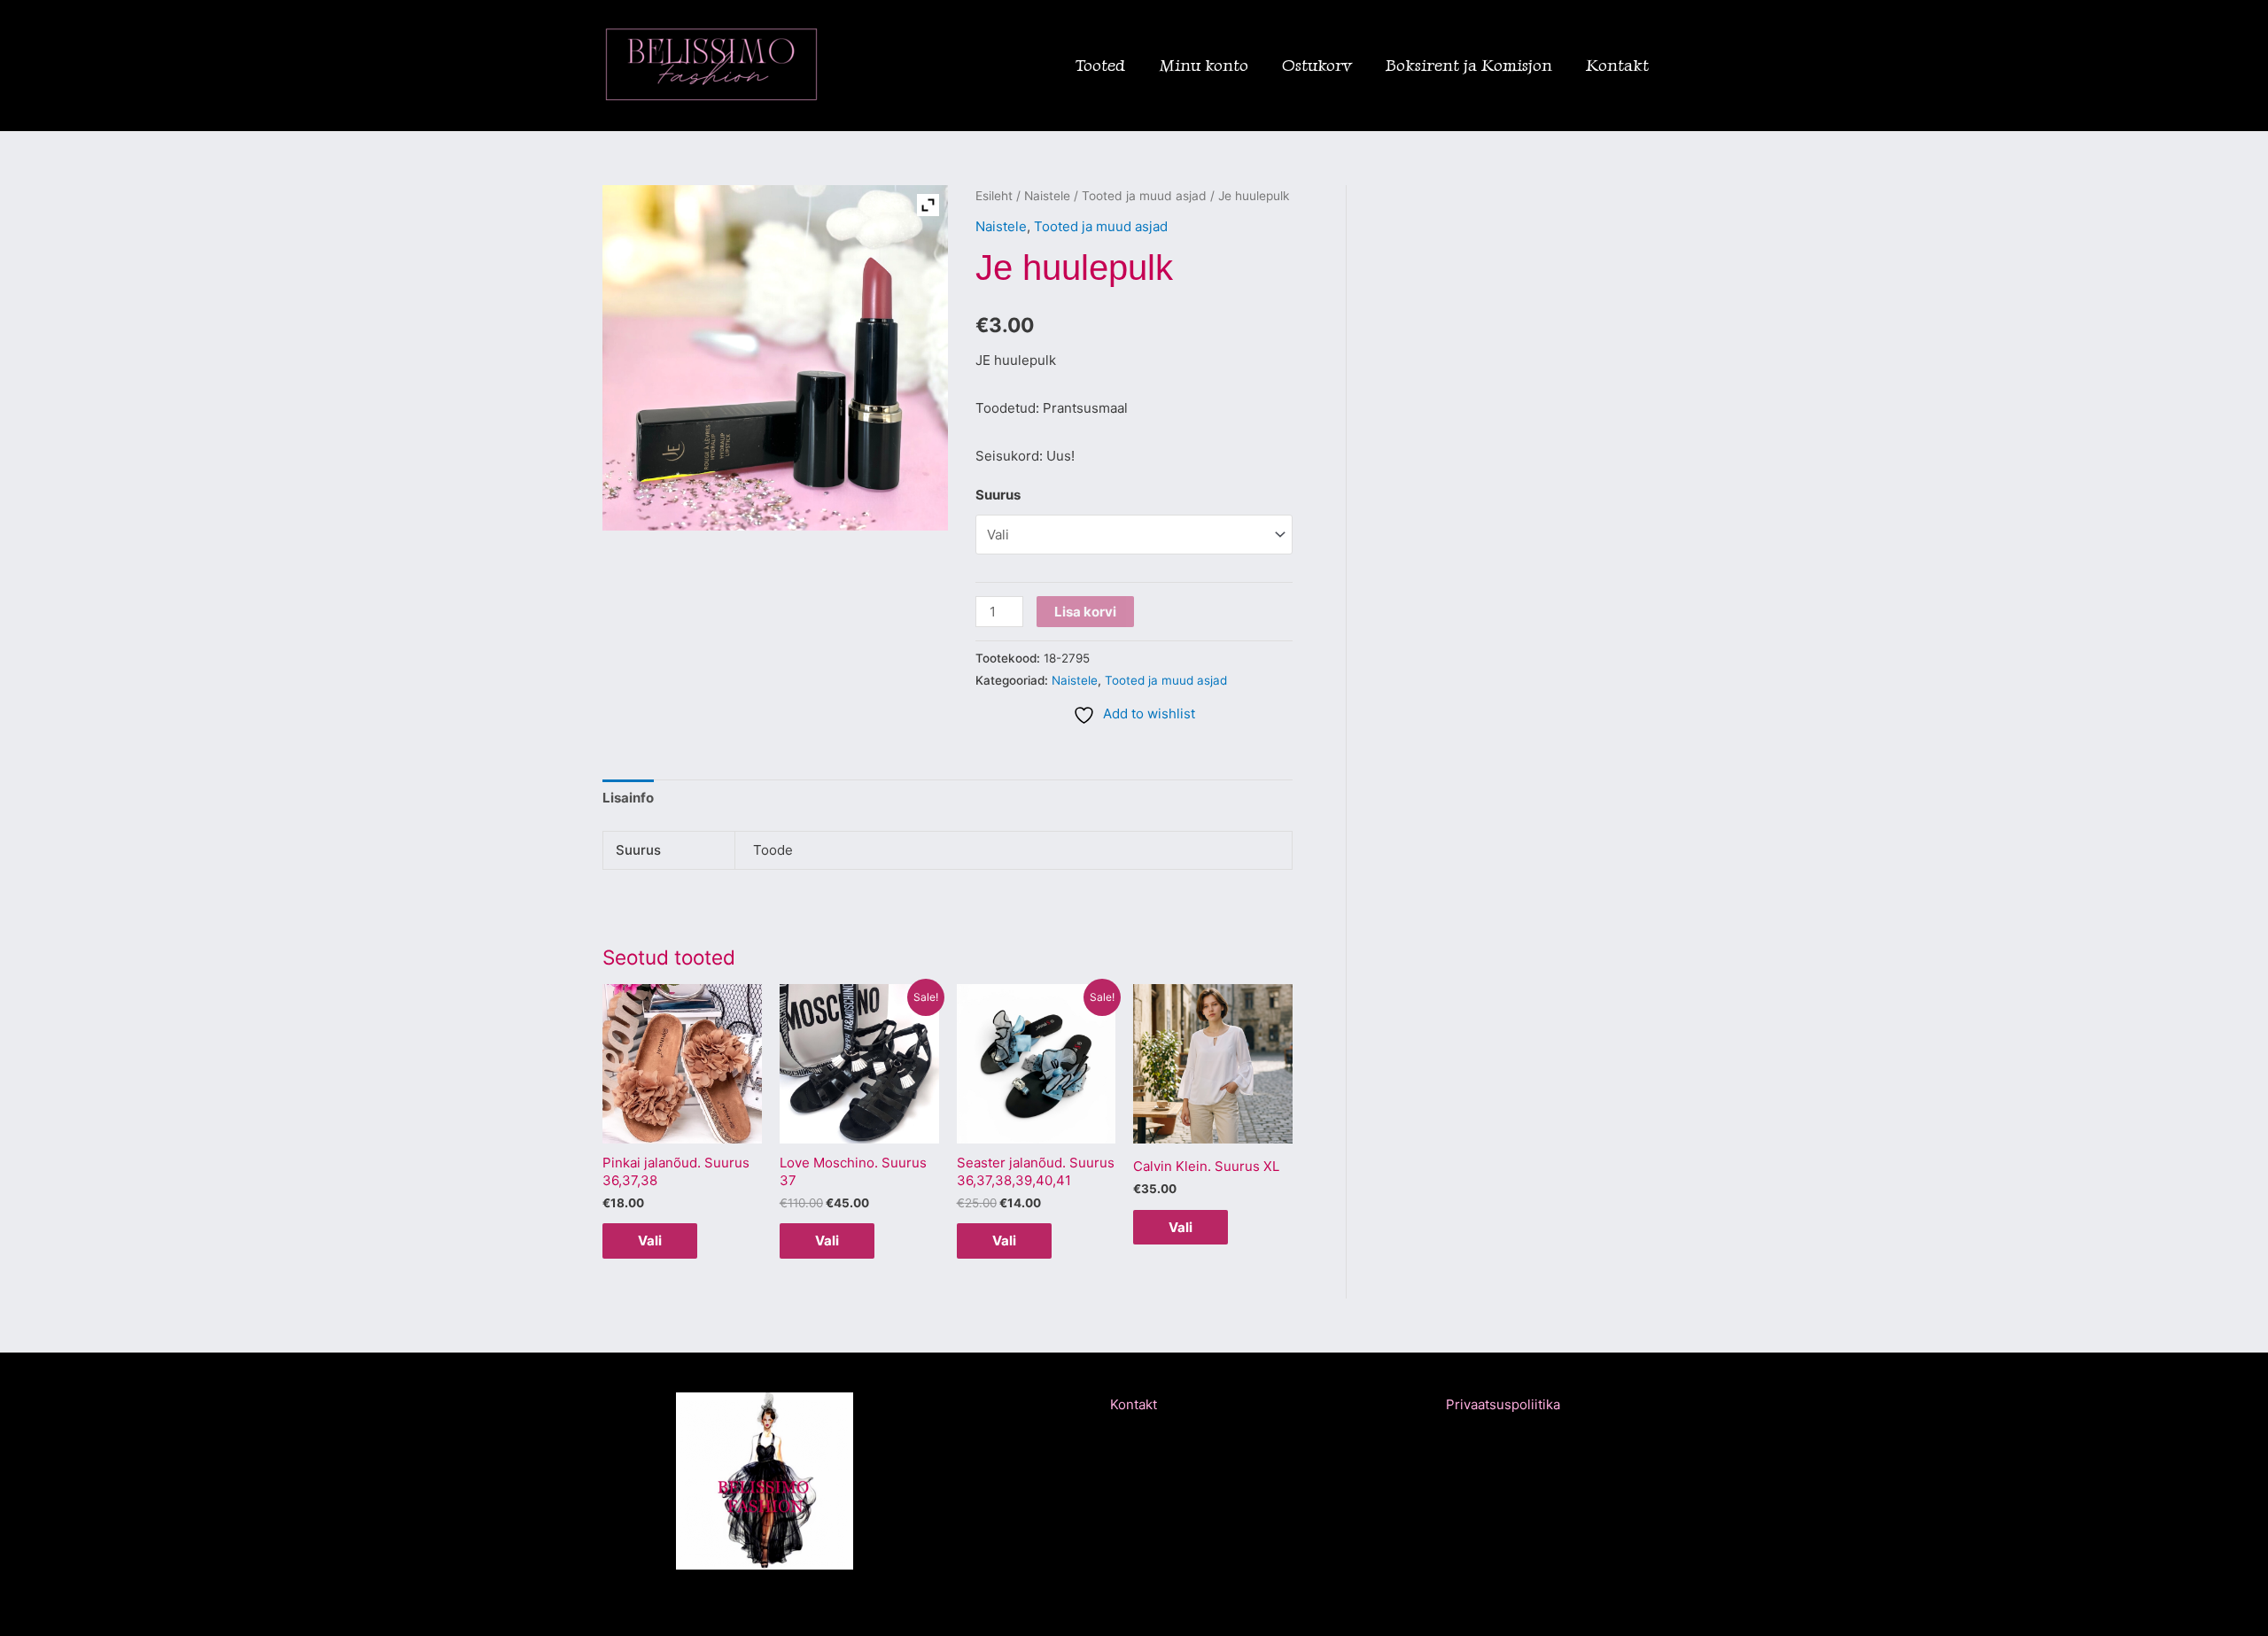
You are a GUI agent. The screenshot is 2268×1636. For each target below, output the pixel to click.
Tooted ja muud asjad (1144, 196)
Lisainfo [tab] (628, 798)
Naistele (1047, 196)
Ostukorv (1317, 65)
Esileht (994, 196)
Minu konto (1204, 65)
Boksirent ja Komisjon (1469, 65)
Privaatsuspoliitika (1503, 1404)
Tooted (1100, 65)
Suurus (998, 495)
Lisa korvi (1085, 612)
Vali (650, 1241)
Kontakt (1617, 65)
